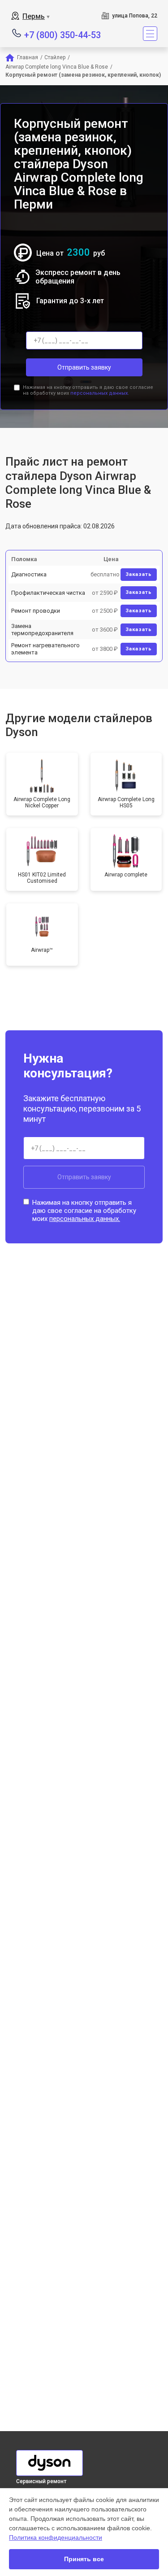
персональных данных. (100, 393)
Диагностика (29, 574)
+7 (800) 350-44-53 (62, 34)
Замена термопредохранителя (42, 630)
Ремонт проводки (36, 611)
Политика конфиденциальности (56, 2537)
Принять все (84, 2559)
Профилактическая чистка (48, 593)
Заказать (139, 574)
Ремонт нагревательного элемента (45, 649)
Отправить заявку (84, 367)
